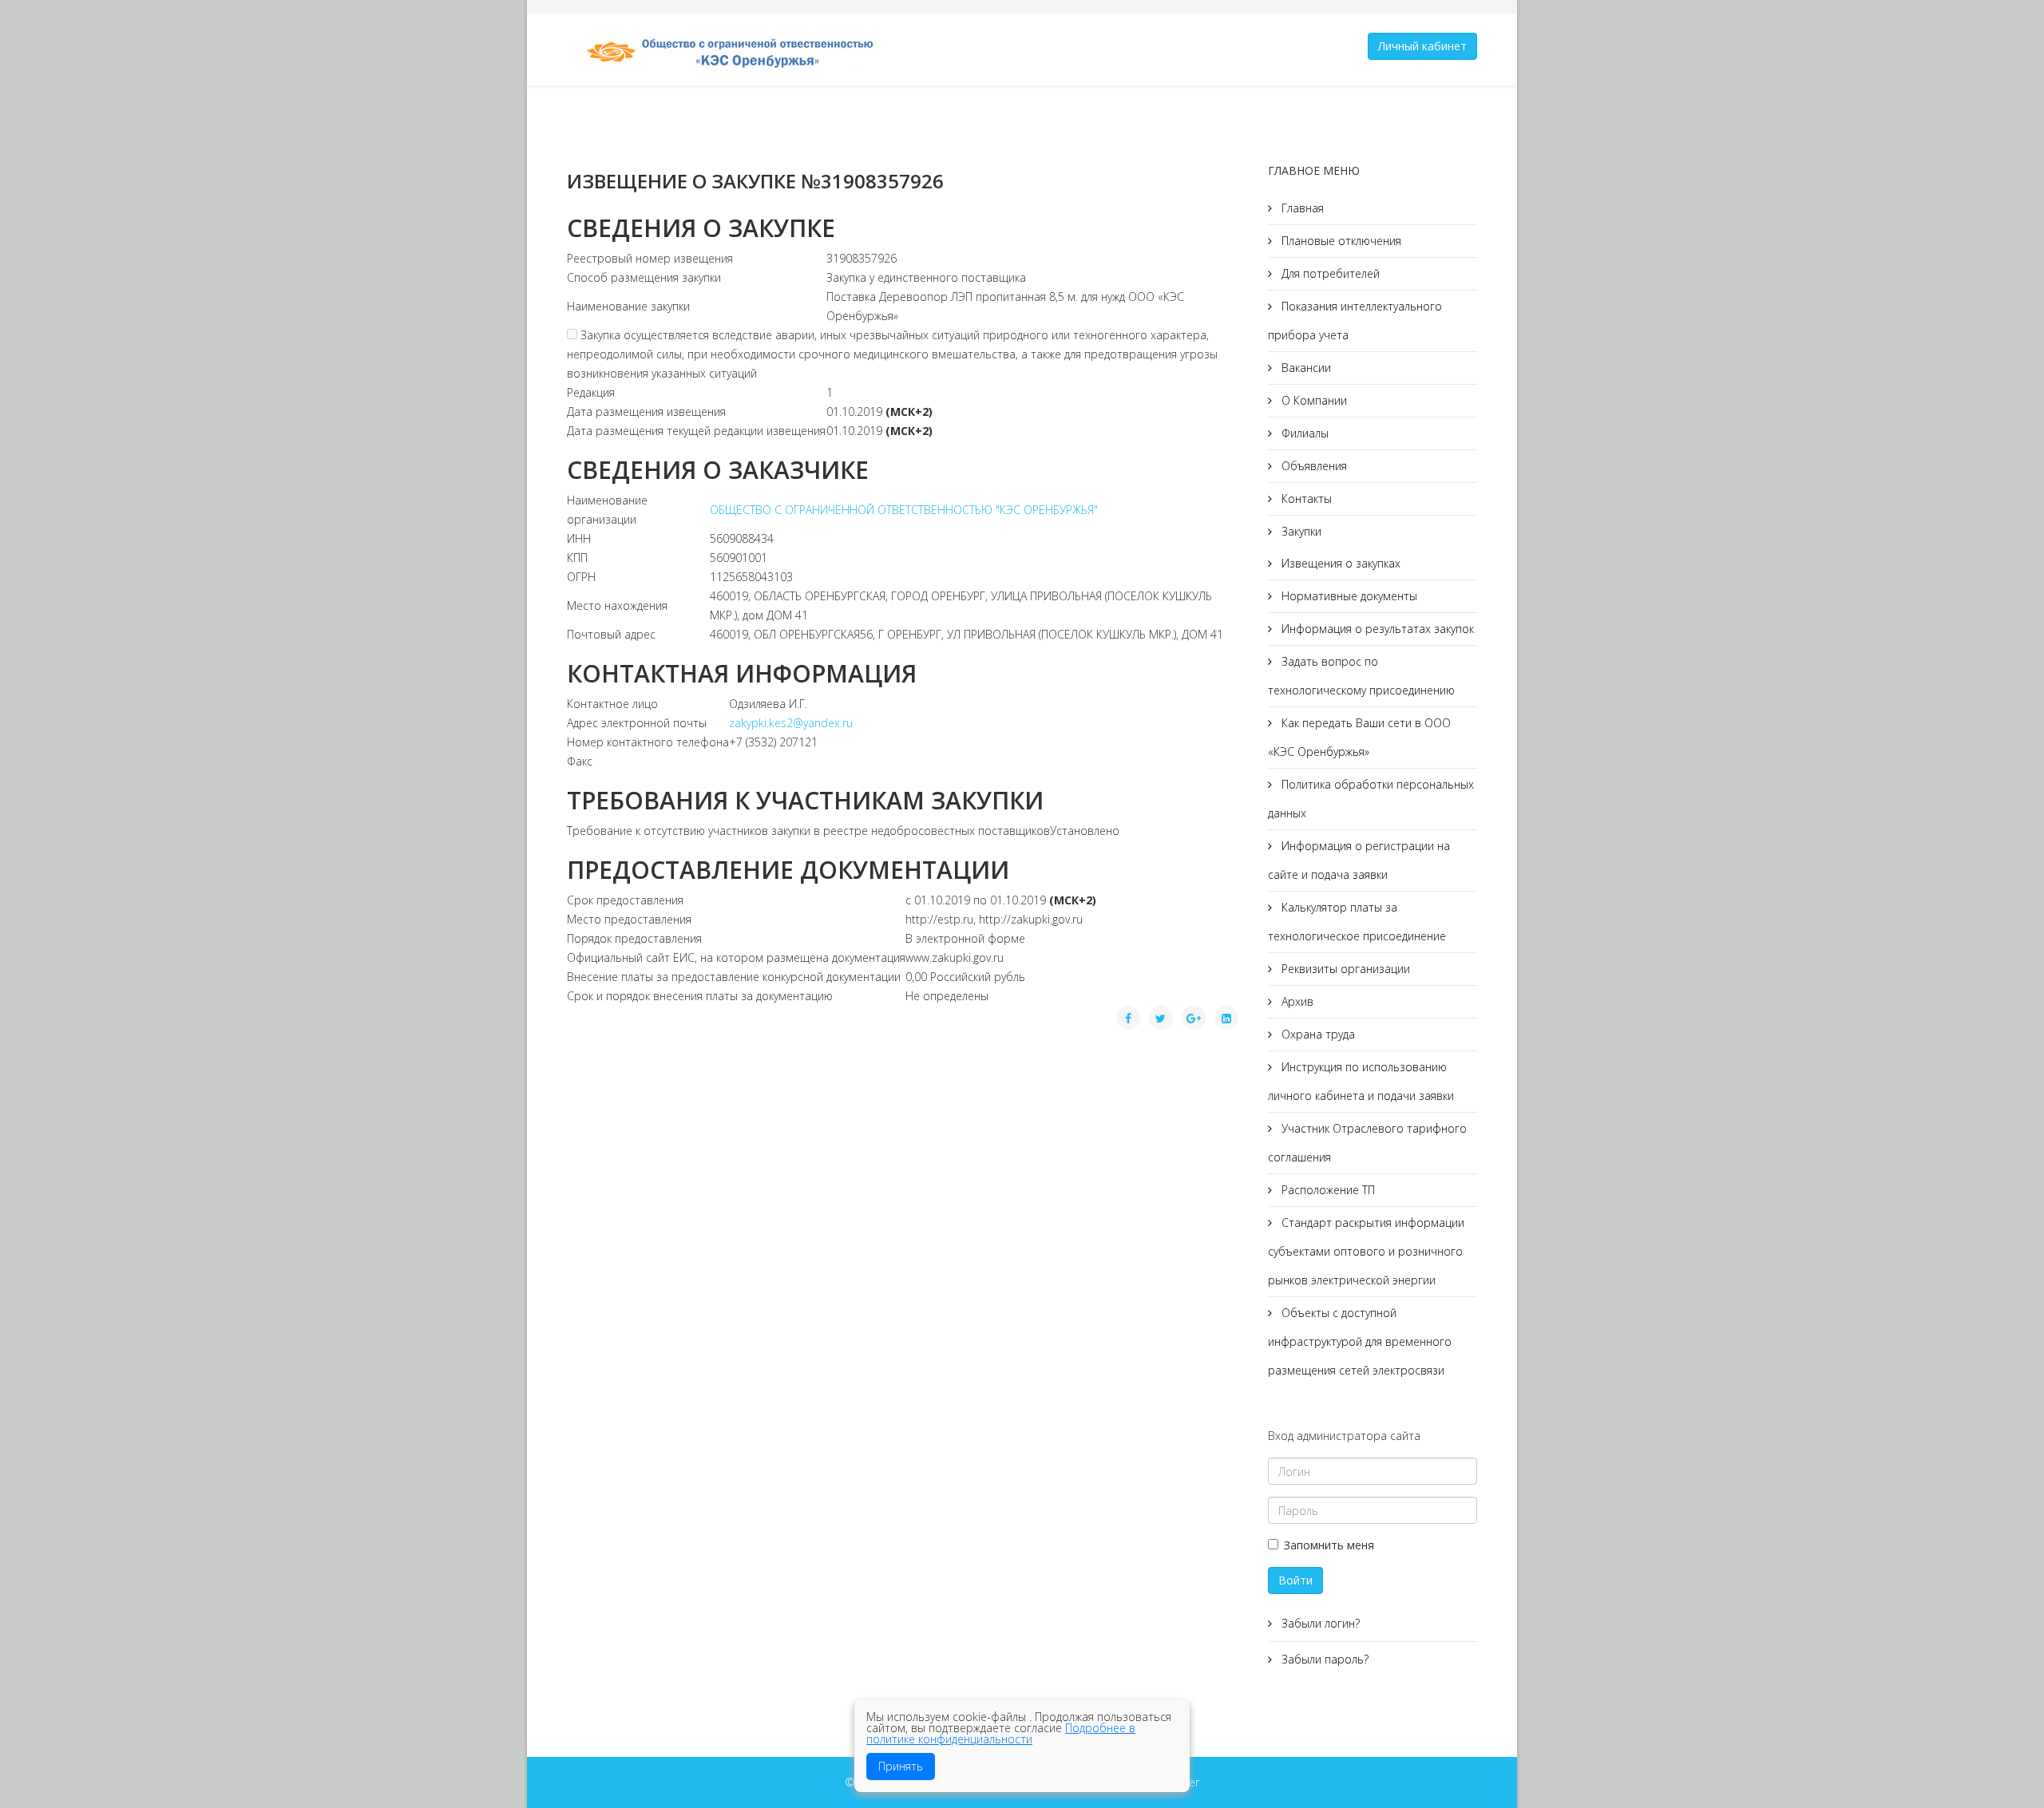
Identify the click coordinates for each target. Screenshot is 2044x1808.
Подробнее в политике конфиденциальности (1001, 1733)
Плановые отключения (1340, 241)
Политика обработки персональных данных (1371, 799)
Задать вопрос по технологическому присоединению (1361, 676)
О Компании (1313, 400)
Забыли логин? (1319, 1623)
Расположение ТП (1327, 1190)
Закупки (1300, 531)
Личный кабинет (1422, 46)
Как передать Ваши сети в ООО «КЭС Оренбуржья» (1359, 737)
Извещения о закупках (1339, 563)
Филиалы (1303, 433)
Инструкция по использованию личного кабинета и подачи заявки (1361, 1081)
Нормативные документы (1348, 596)
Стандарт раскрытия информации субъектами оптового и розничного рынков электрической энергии (1366, 1251)
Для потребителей (1329, 273)
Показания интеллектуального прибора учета (1355, 320)
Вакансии (1305, 368)
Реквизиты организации (1344, 969)
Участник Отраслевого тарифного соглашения (1367, 1143)
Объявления (1313, 466)
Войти (1295, 1580)
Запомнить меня (1329, 1545)
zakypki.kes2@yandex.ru (791, 723)
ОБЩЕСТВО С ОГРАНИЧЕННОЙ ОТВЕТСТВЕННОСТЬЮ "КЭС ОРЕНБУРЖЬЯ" (904, 510)
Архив (1296, 1001)
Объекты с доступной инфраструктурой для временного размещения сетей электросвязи (1360, 1341)
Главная (1301, 208)
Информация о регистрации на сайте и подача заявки (1359, 860)
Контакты (1305, 498)
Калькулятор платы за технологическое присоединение (1357, 922)
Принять (901, 1766)
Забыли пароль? (1323, 1659)
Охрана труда (1317, 1034)
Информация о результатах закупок (1376, 629)
